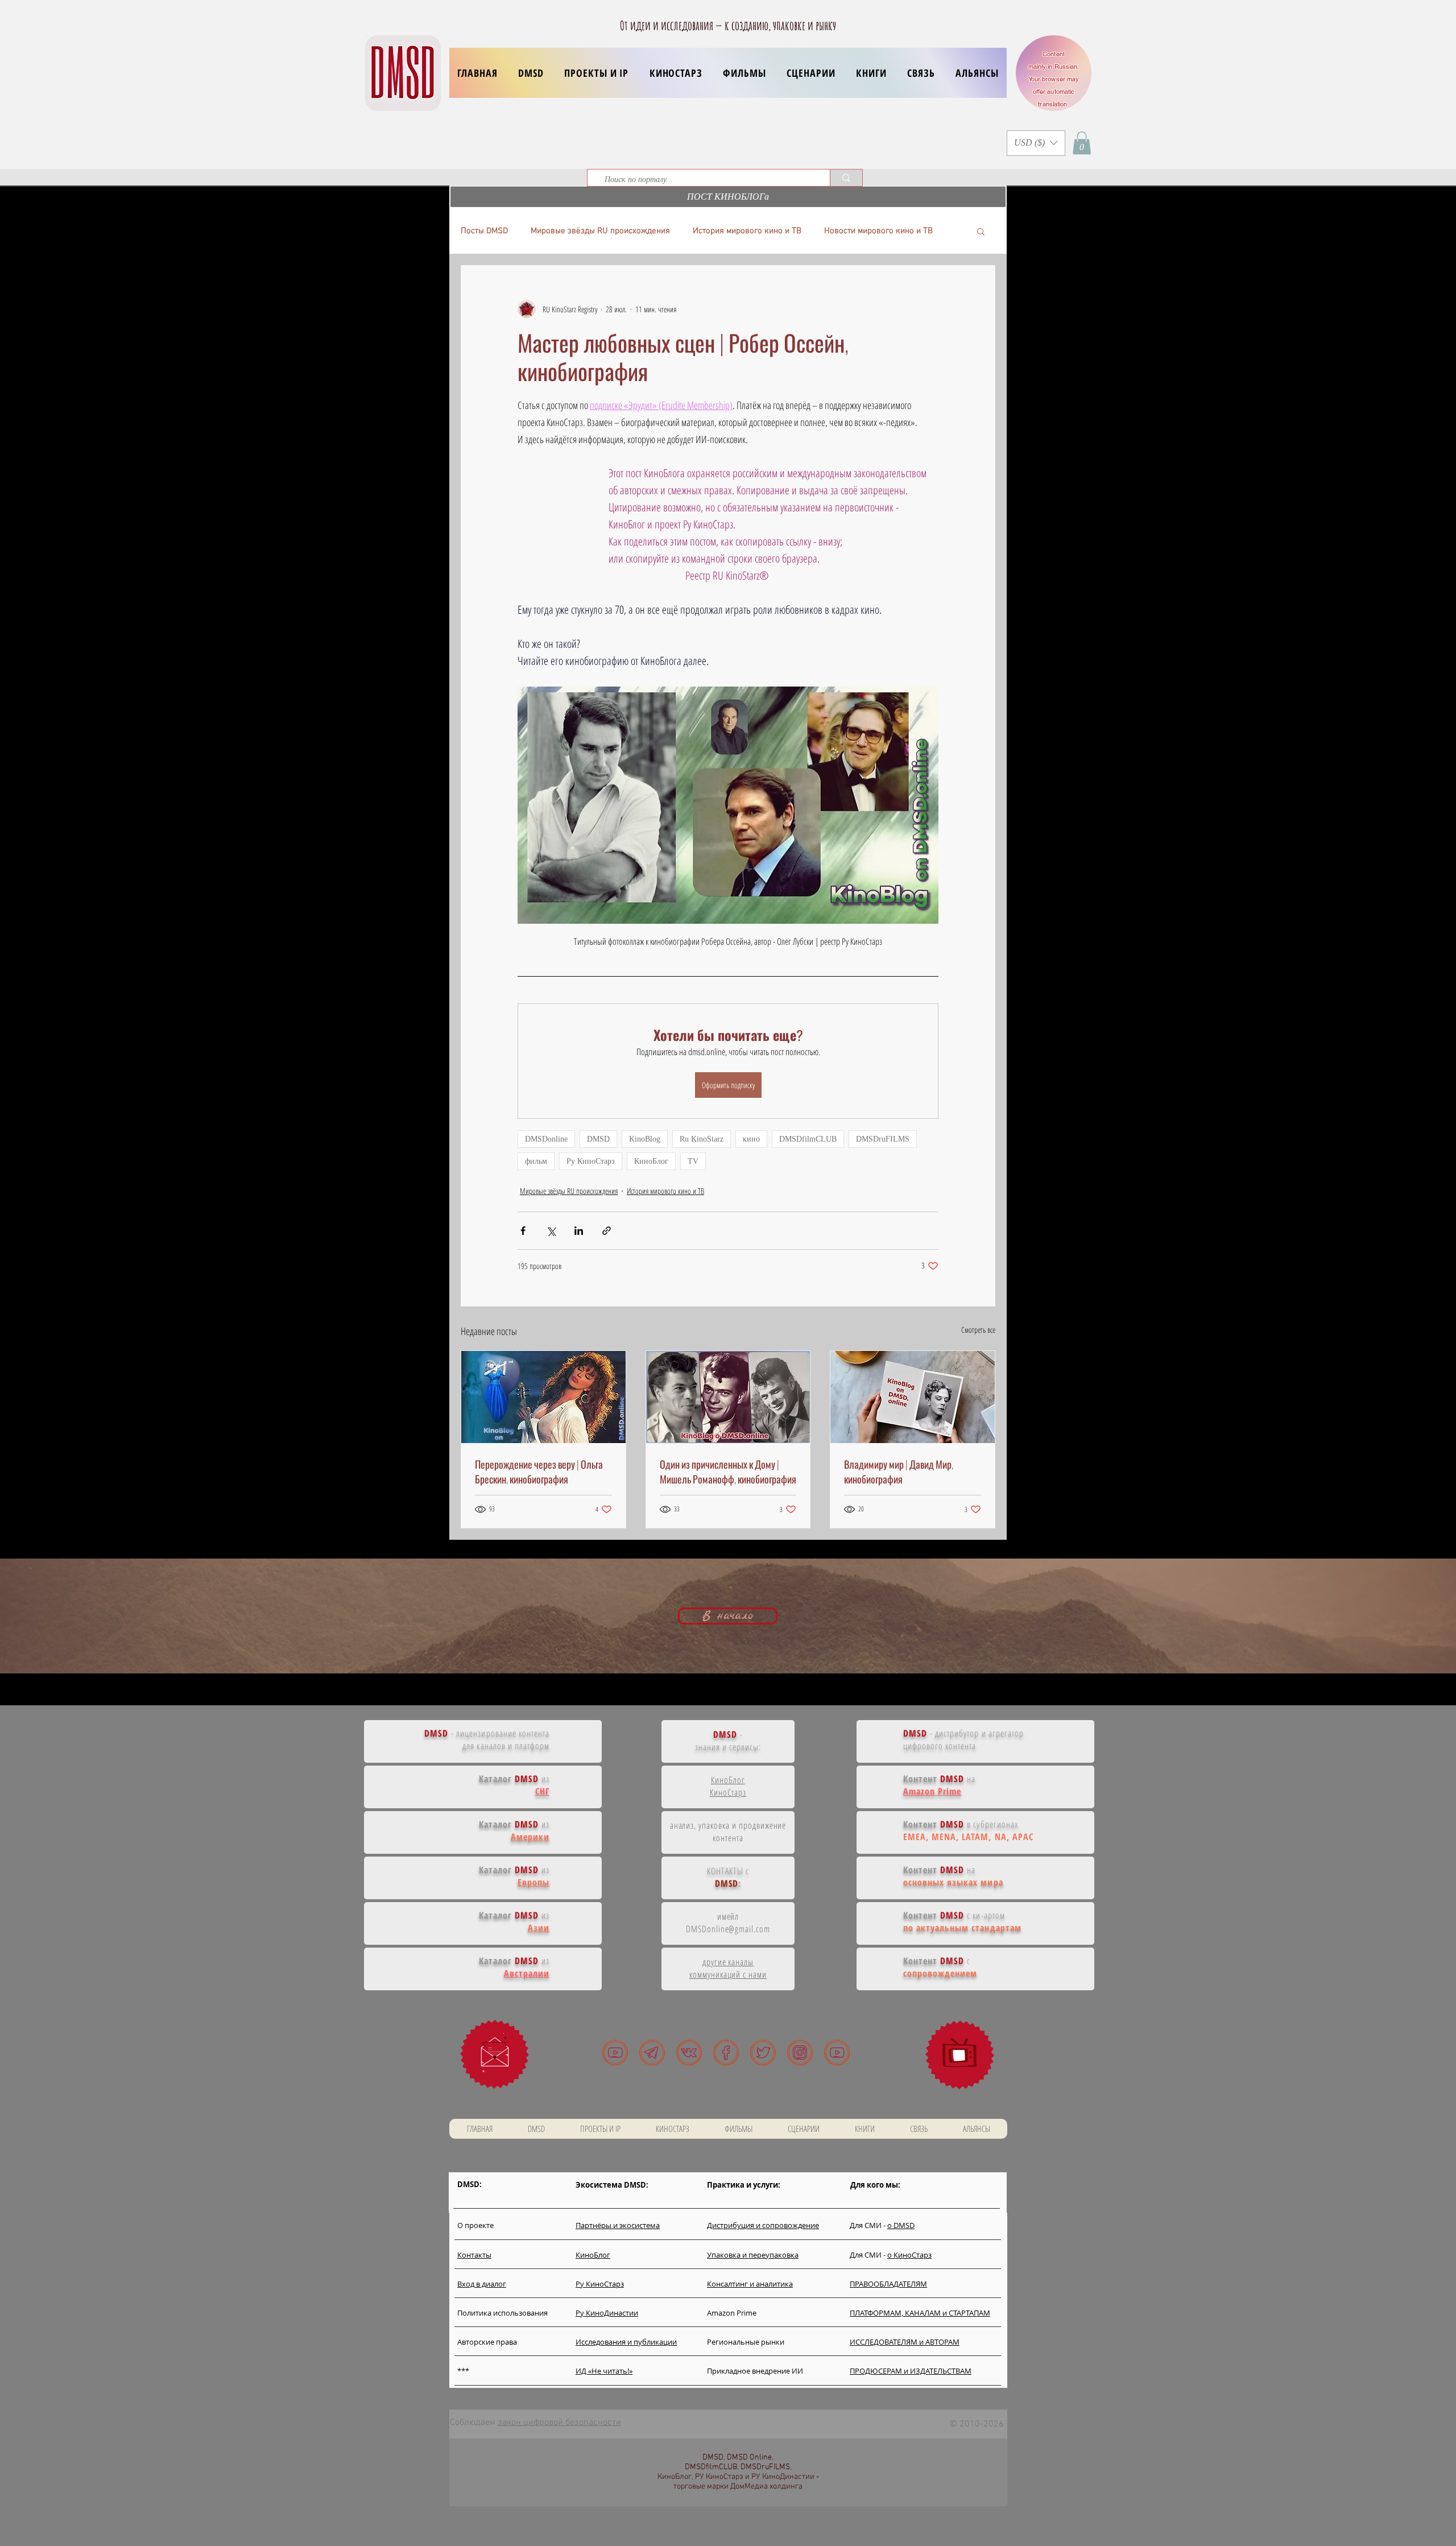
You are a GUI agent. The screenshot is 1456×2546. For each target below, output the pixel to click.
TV (693, 1161)
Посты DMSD (484, 231)
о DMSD (901, 2225)
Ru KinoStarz (702, 1139)
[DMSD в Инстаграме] (800, 2053)
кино (751, 1139)
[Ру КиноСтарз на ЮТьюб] (837, 2053)
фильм (536, 1161)
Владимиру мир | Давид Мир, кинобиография (899, 1472)
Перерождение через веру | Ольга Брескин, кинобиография (539, 1472)
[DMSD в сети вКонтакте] (689, 2053)
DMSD (598, 1139)
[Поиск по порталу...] (846, 178)
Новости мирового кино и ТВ (878, 231)
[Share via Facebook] (523, 1231)
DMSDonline (546, 1139)
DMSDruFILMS (883, 1139)
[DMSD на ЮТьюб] (615, 2053)
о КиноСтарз (909, 2255)
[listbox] (1036, 143)
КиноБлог (651, 1161)
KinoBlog (645, 1139)
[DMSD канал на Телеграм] (652, 2053)
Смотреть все (978, 1330)
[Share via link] (607, 1231)
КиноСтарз (728, 1792)
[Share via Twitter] (551, 1231)
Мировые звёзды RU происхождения (600, 231)
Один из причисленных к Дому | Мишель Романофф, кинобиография (728, 1472)
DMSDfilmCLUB (808, 1139)
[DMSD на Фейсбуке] (726, 2053)
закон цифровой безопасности (559, 2423)
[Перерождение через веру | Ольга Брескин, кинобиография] (543, 1397)
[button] (596, 73)
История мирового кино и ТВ (747, 231)
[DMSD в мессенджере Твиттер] (763, 2053)
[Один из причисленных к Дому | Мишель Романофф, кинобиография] (728, 1397)
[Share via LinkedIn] (579, 1231)
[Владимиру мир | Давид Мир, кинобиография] (913, 1397)
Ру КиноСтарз (591, 1161)
